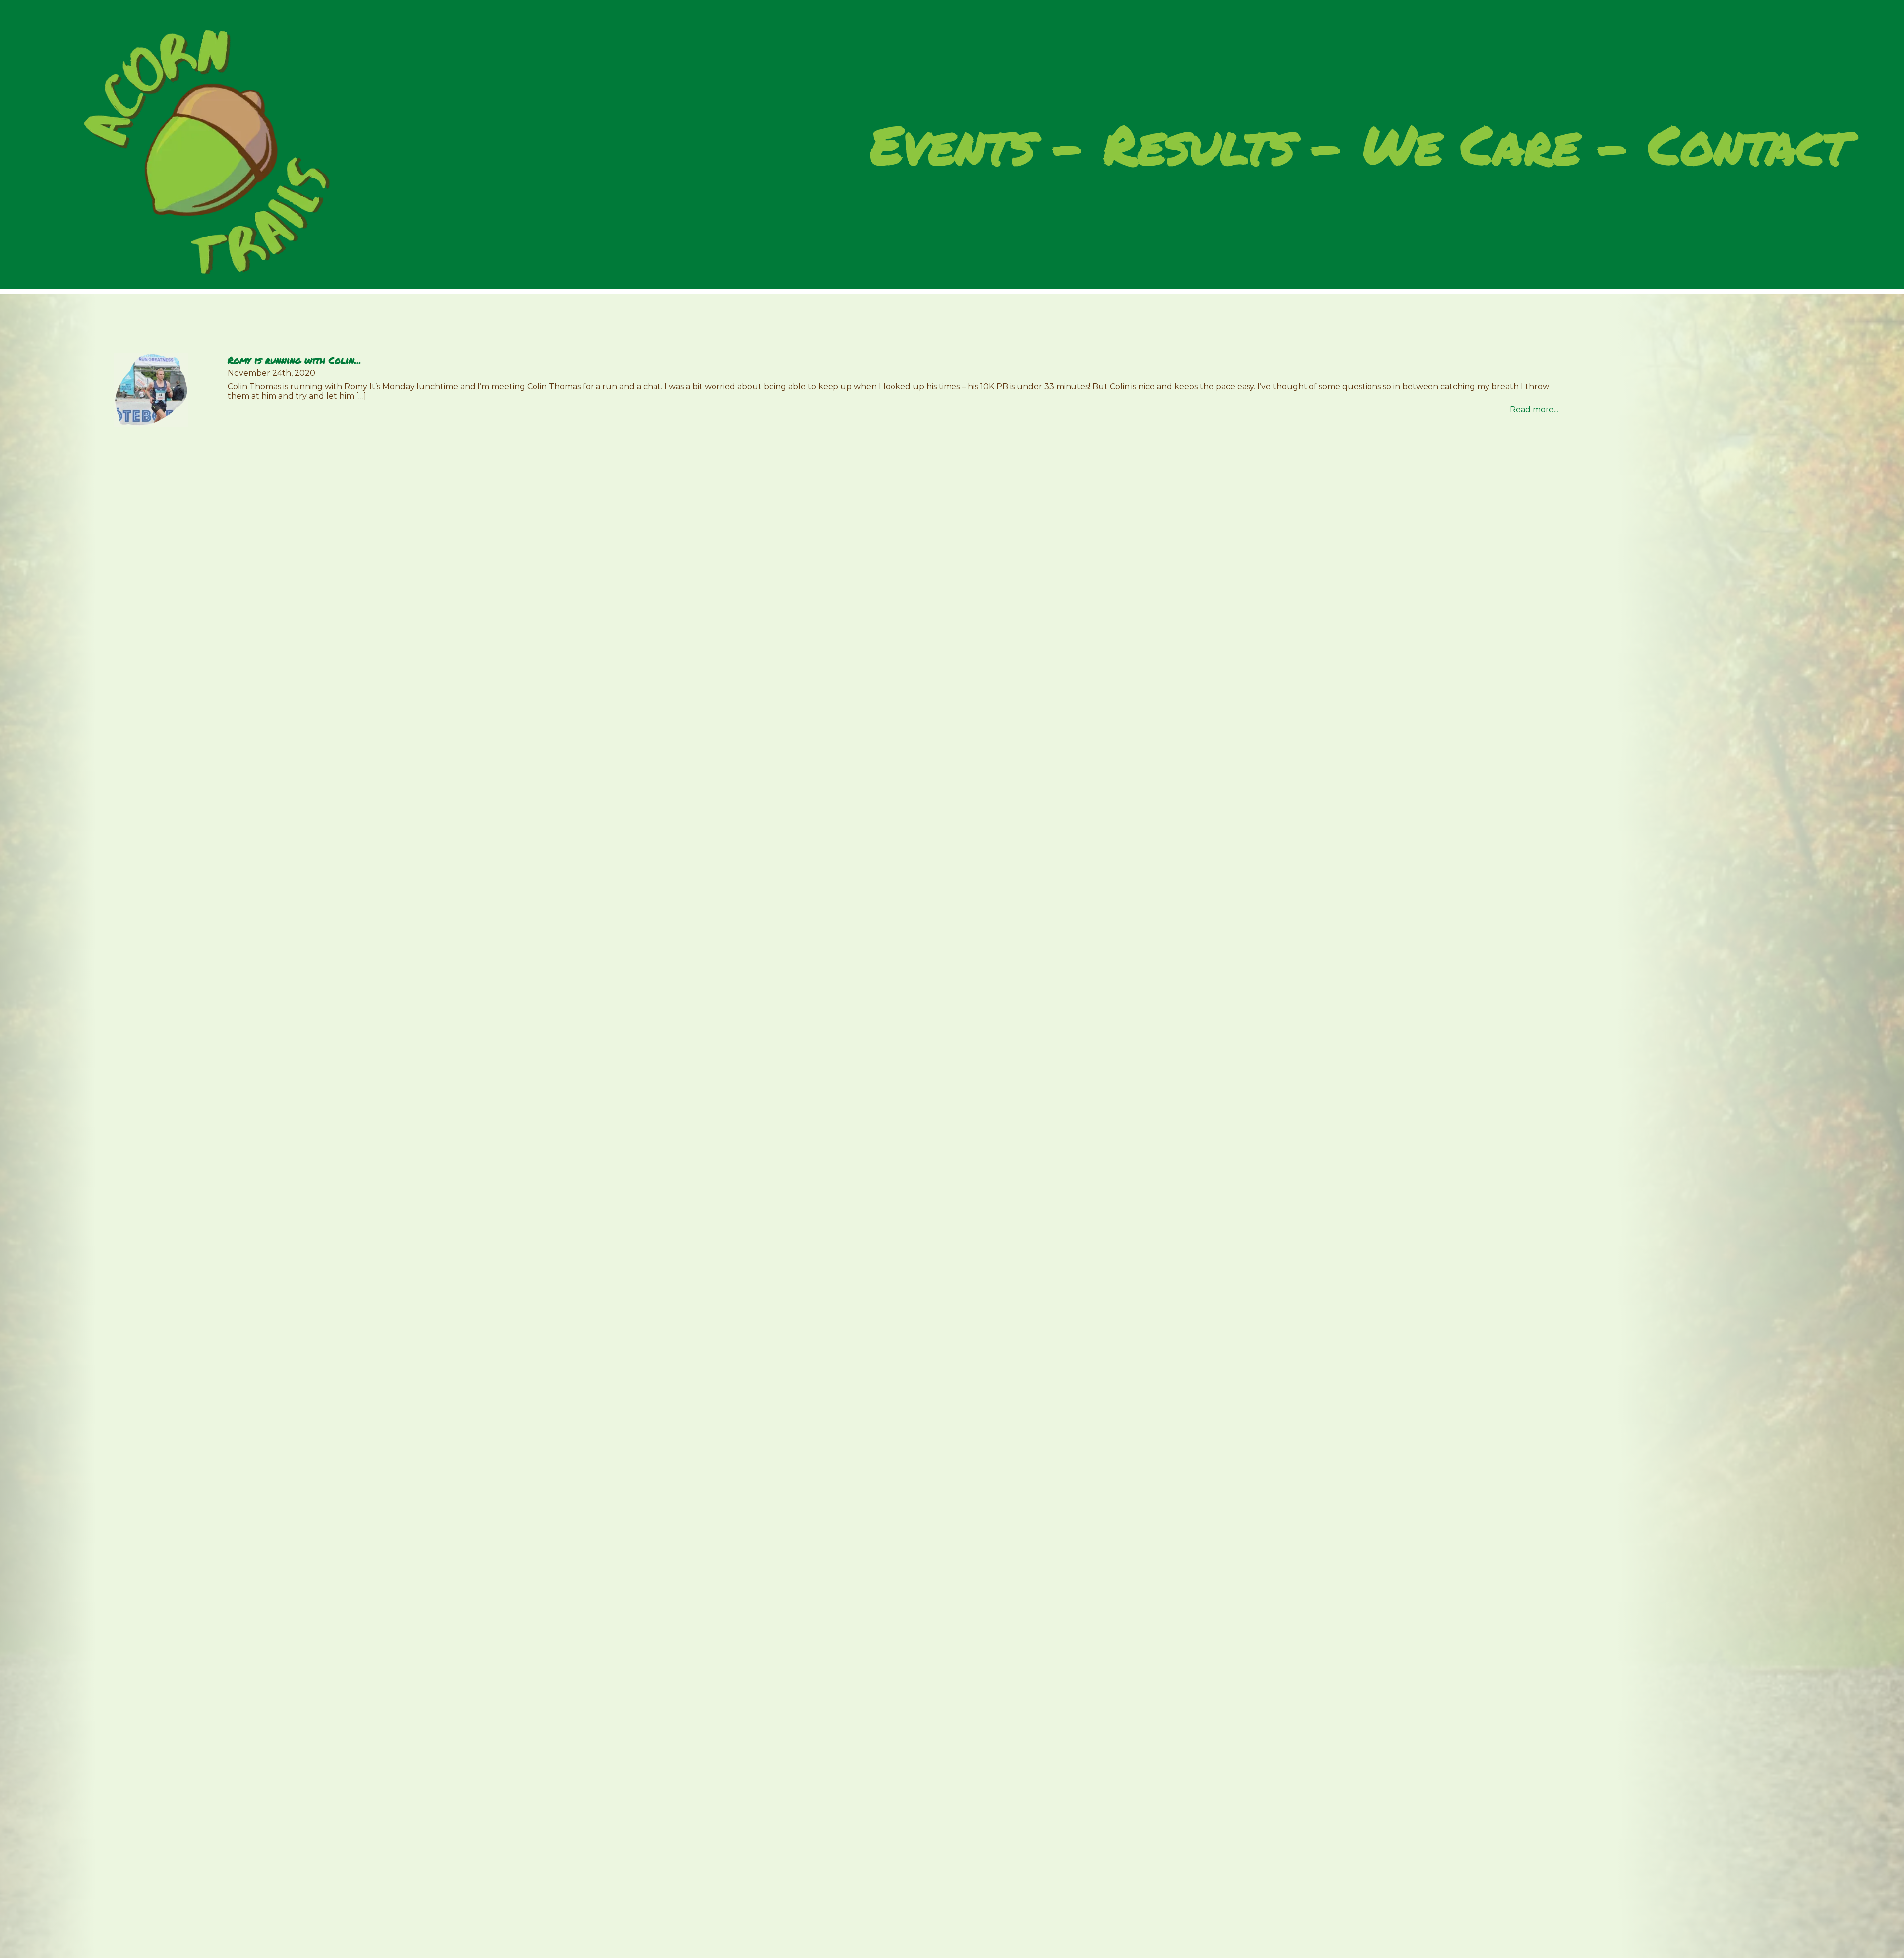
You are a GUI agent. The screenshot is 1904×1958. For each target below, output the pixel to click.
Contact (1749, 147)
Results (1199, 147)
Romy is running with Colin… (295, 360)
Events (952, 147)
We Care (1471, 147)
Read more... (1534, 409)
